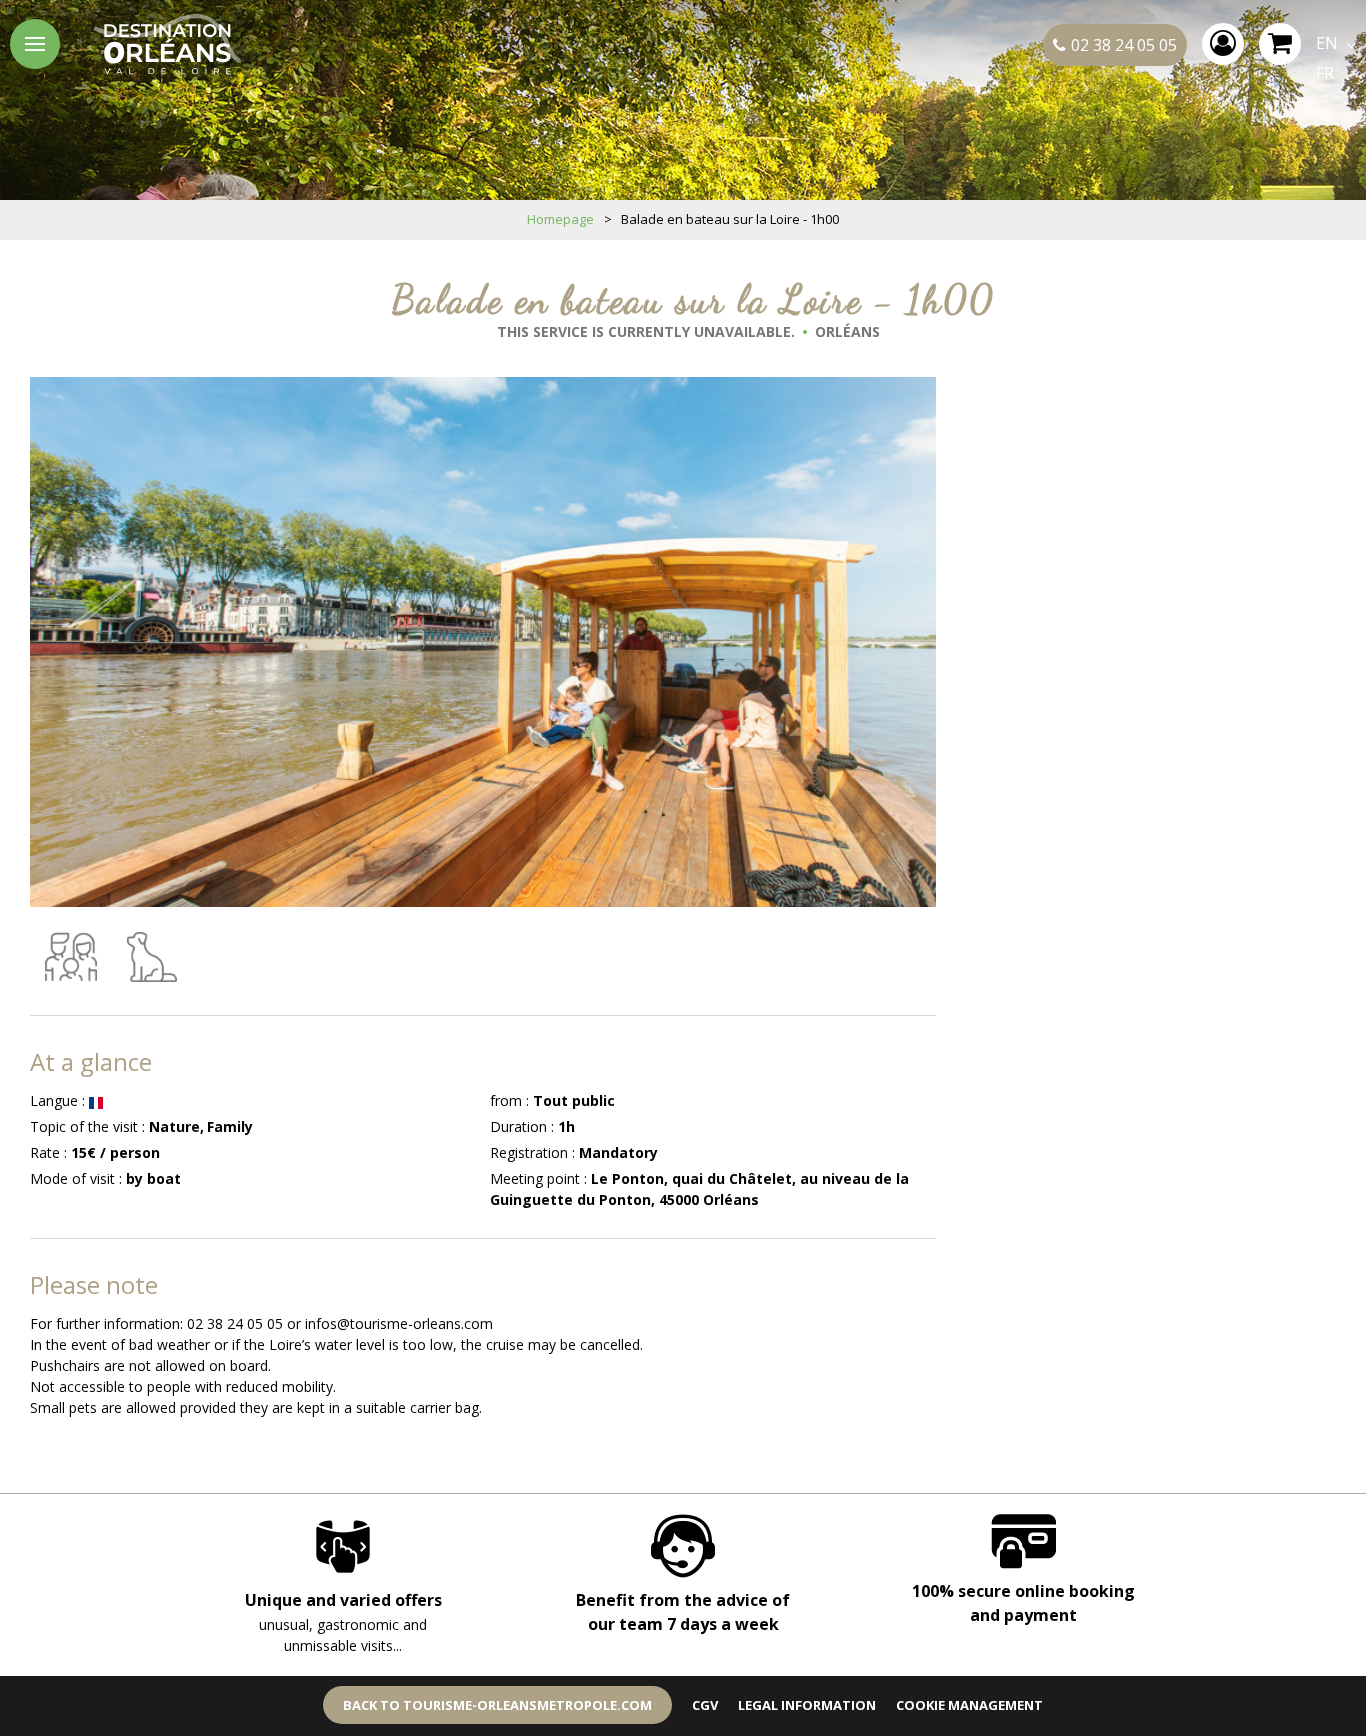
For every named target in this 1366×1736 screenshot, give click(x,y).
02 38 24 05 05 (1124, 45)
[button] (1280, 44)
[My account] (1223, 44)
